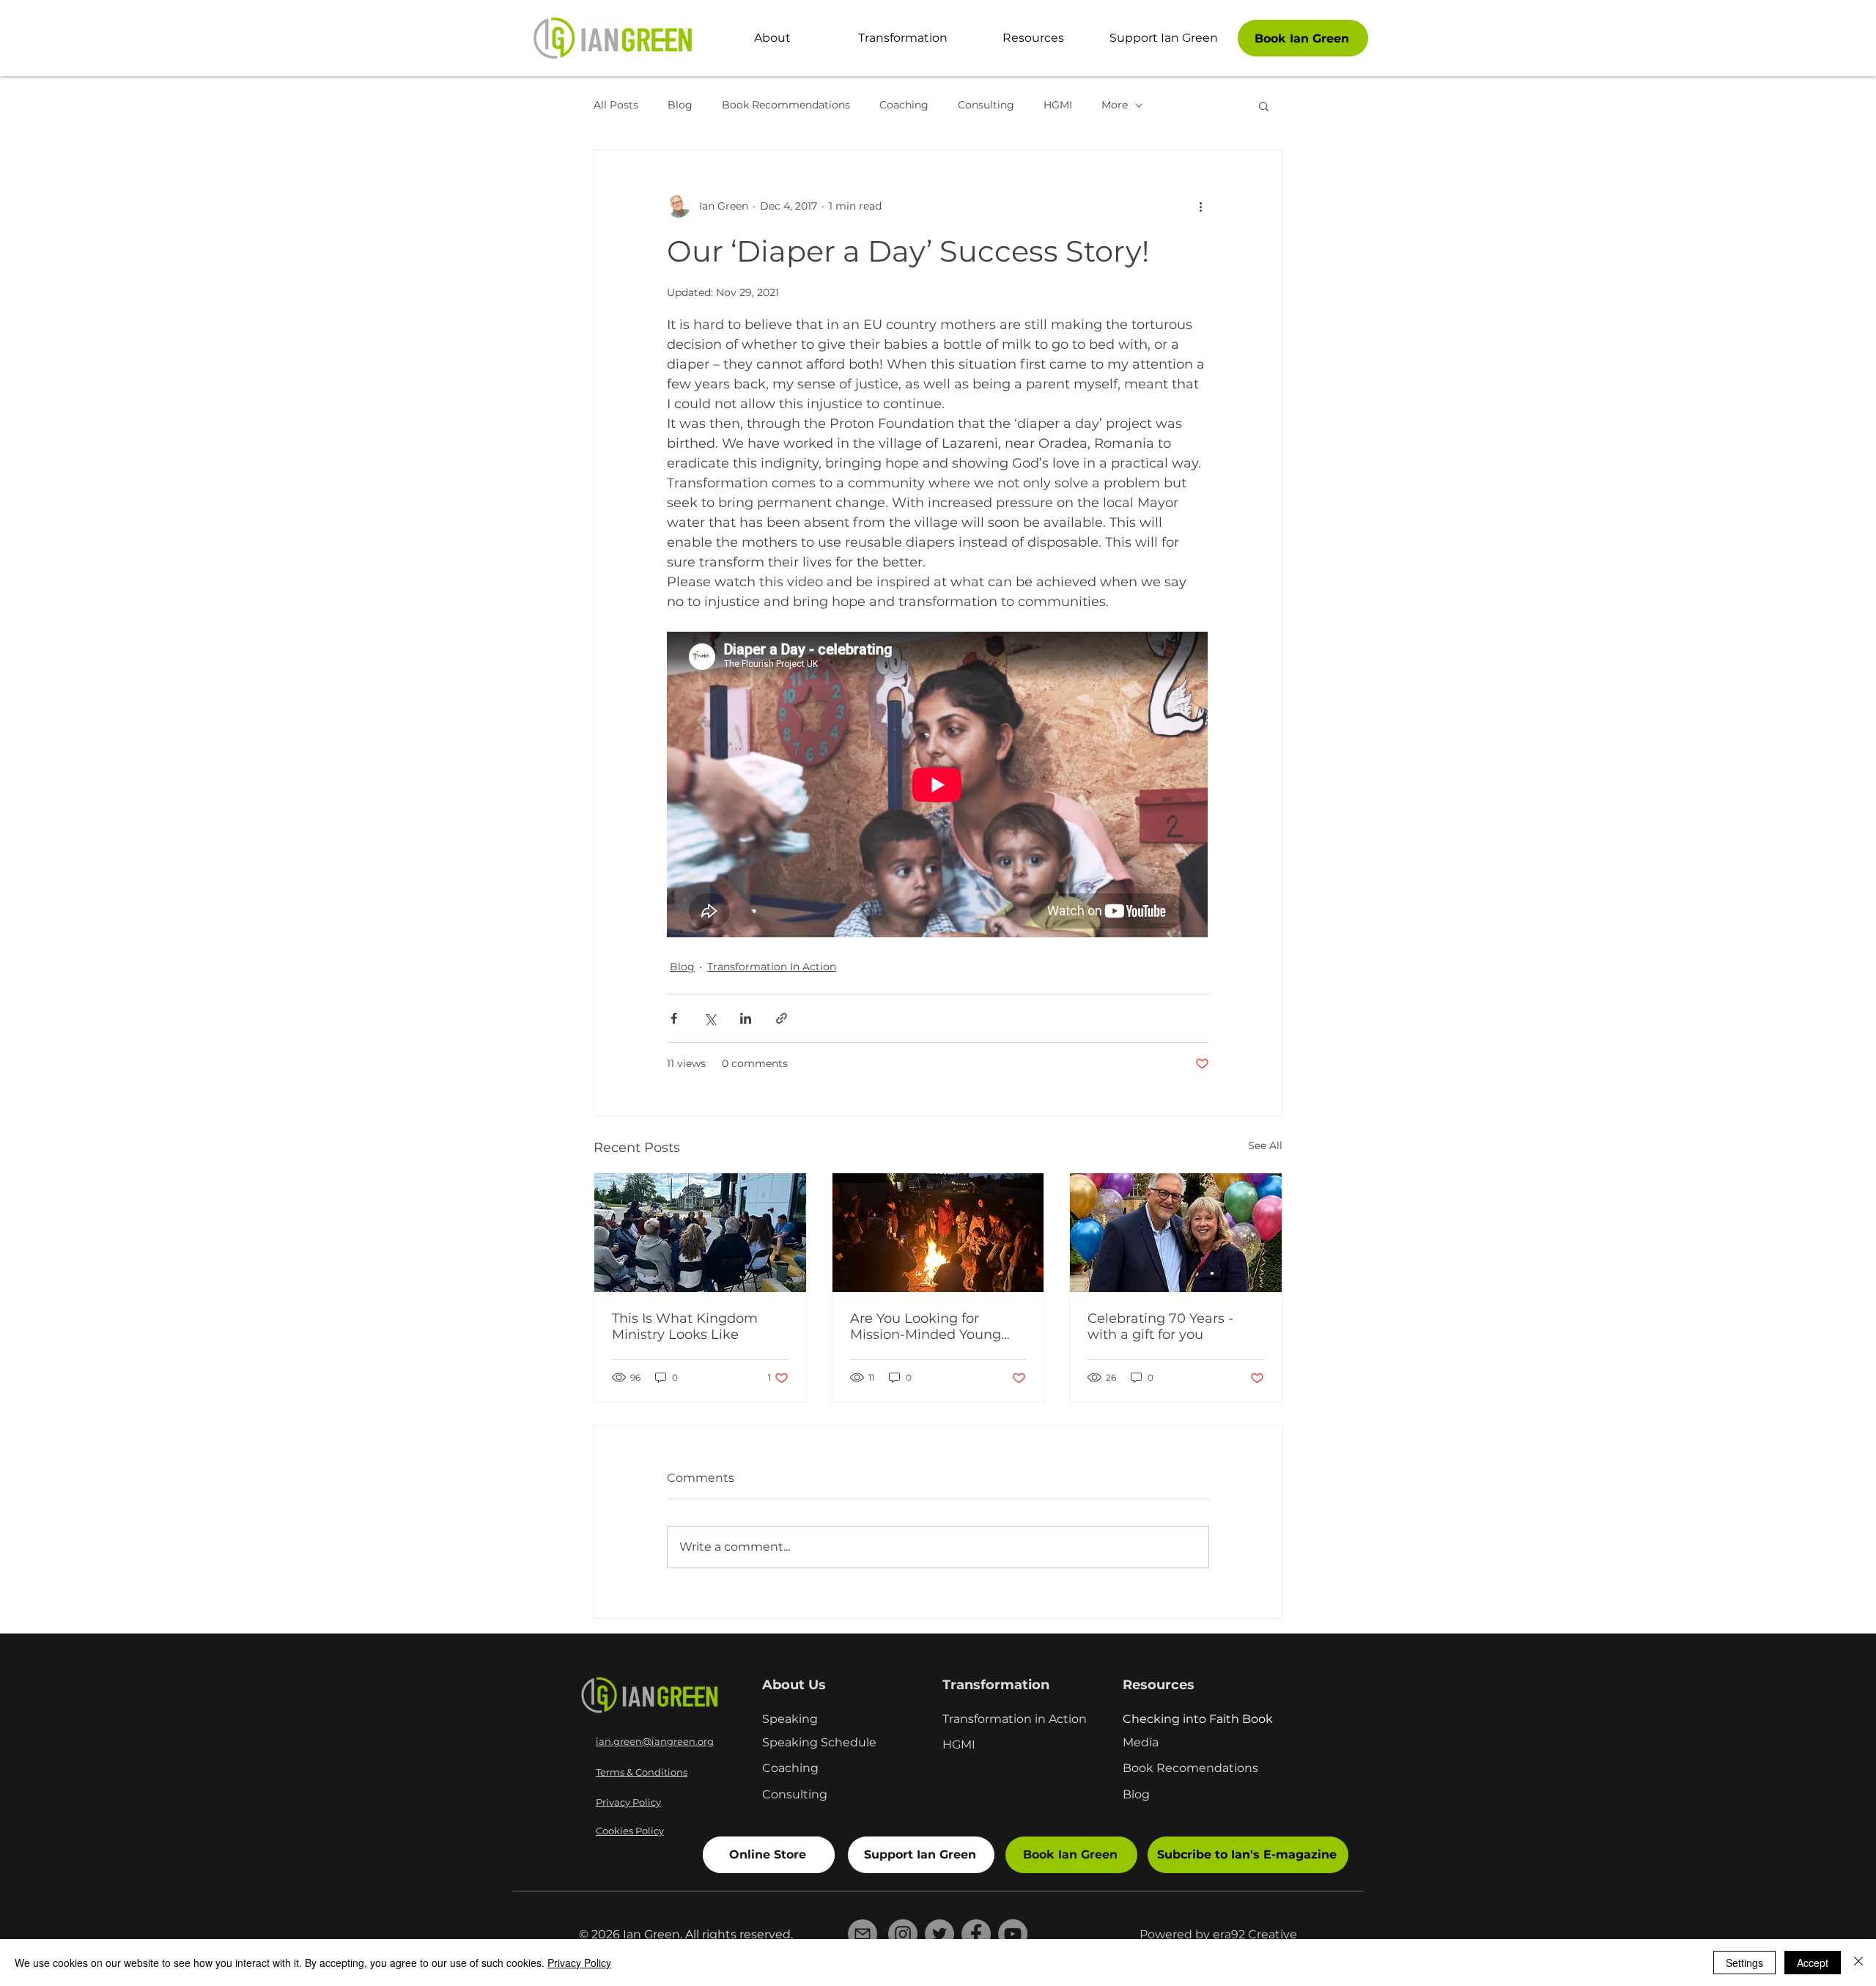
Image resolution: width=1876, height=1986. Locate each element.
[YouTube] (1013, 1934)
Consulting (986, 105)
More (1115, 105)
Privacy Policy (579, 1963)
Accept (1813, 1963)
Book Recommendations (786, 105)
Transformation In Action (772, 967)
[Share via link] (782, 1018)
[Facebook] (976, 1934)
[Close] (1858, 1963)
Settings (1744, 1963)
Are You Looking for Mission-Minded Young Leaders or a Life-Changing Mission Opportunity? (926, 1326)
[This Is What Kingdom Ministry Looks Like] (700, 1233)
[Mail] (863, 1934)
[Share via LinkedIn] (746, 1018)
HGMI (1058, 105)
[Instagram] (903, 1934)
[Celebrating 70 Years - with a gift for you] (1176, 1233)
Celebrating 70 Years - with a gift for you (1160, 1326)
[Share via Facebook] (674, 1018)
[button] (1264, 106)
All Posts (616, 105)
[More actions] (1200, 206)
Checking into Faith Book (1198, 1719)
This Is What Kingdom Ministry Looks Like (685, 1326)
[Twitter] (939, 1934)
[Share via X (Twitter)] (710, 1018)
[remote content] (938, 786)
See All (1265, 1145)
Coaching (904, 105)
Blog (680, 105)
